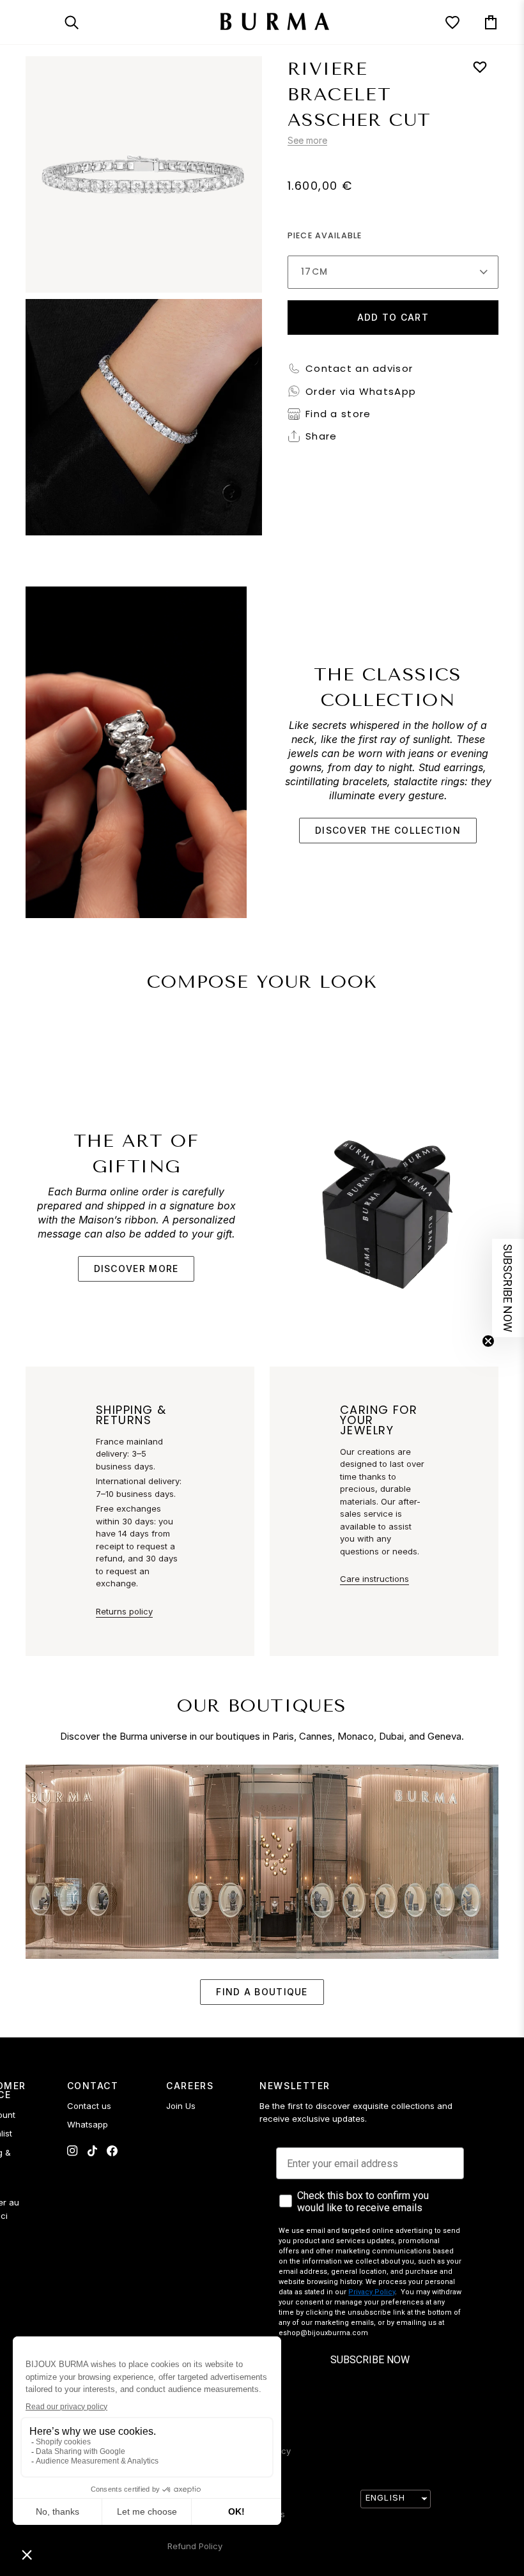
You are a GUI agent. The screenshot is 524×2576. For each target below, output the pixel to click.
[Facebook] (112, 2151)
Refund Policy (195, 2546)
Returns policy (124, 1611)
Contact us (89, 2106)
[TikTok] (92, 2151)
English (385, 2497)
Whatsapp (88, 2124)
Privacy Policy (372, 2292)
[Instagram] (73, 2151)
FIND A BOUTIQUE (262, 1992)
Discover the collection (388, 830)
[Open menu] (45, 22)
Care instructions (374, 1579)
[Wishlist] (441, 22)
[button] (508, 1288)
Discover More (136, 1269)
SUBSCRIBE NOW (370, 2360)
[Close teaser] (488, 1341)
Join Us (181, 2106)
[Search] (83, 22)
